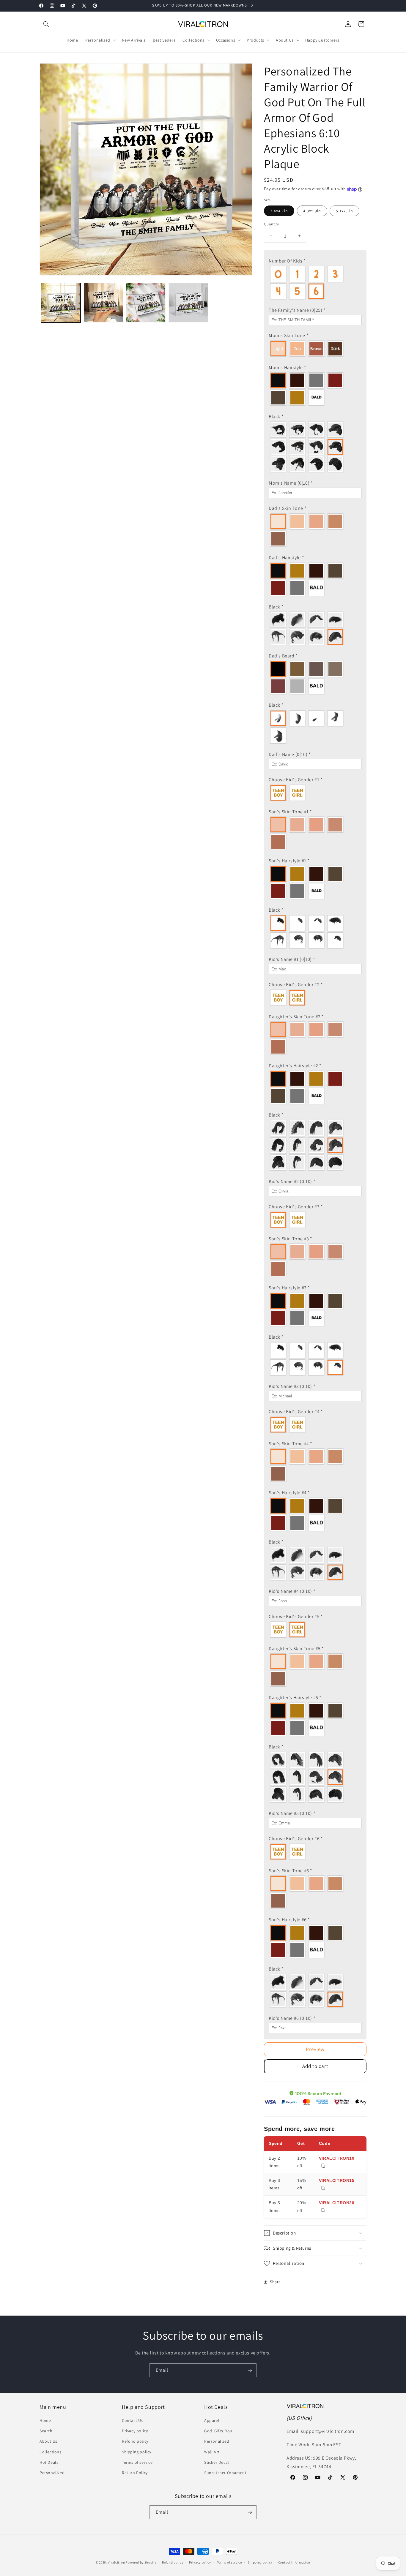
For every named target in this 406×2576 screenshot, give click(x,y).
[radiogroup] (315, 283)
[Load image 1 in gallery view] (61, 303)
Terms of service (137, 2462)
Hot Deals (49, 2462)
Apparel (212, 2420)
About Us (48, 2441)
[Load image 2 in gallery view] (103, 303)
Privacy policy (135, 2431)
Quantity (271, 224)
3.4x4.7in (279, 211)
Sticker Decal (217, 2462)
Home (45, 2420)
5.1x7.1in (344, 211)
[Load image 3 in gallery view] (146, 303)
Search (46, 2431)
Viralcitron (117, 2562)
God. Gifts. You (218, 2431)
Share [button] (275, 2282)
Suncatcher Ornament (225, 2473)
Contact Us (132, 2420)
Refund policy (135, 2441)
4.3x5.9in (312, 211)
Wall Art (212, 2452)
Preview (315, 2049)
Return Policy (135, 2473)
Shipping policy (137, 2452)
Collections (51, 2452)
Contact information (294, 2562)
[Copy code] (323, 2166)
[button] (46, 24)
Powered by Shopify (141, 2562)
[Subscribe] (250, 2370)
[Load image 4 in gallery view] (188, 303)
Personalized (52, 2473)
